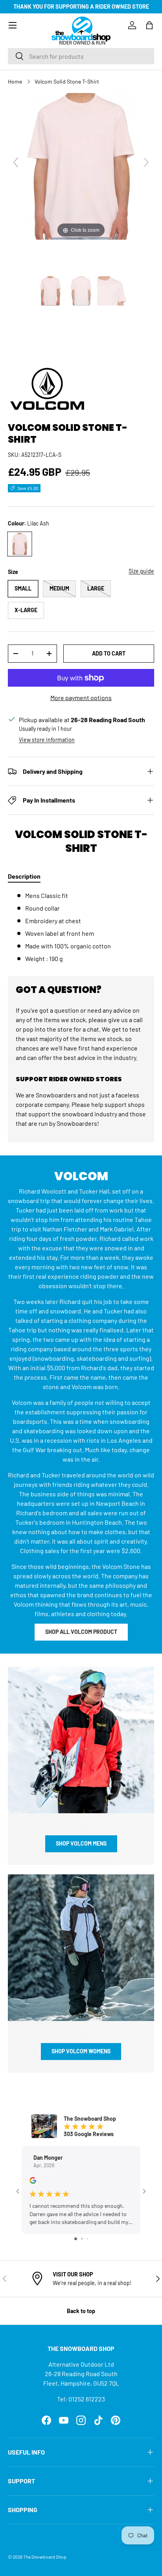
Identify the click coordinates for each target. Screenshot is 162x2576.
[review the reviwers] (33, 2182)
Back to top (81, 2311)
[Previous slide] (16, 162)
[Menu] (13, 25)
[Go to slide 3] (87, 2239)
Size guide (141, 571)
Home (15, 81)
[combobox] (81, 56)
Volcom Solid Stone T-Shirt (67, 81)
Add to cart (109, 653)
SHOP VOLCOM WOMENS (81, 2051)
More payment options (81, 698)
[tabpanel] (81, 927)
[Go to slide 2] (82, 2239)
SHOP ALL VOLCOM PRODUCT (81, 1632)
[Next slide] (146, 162)
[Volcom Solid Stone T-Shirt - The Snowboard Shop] (50, 291)
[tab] (24, 876)
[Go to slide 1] (76, 2239)
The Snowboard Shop (45, 2557)
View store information (47, 740)
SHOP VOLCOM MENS (81, 1843)
